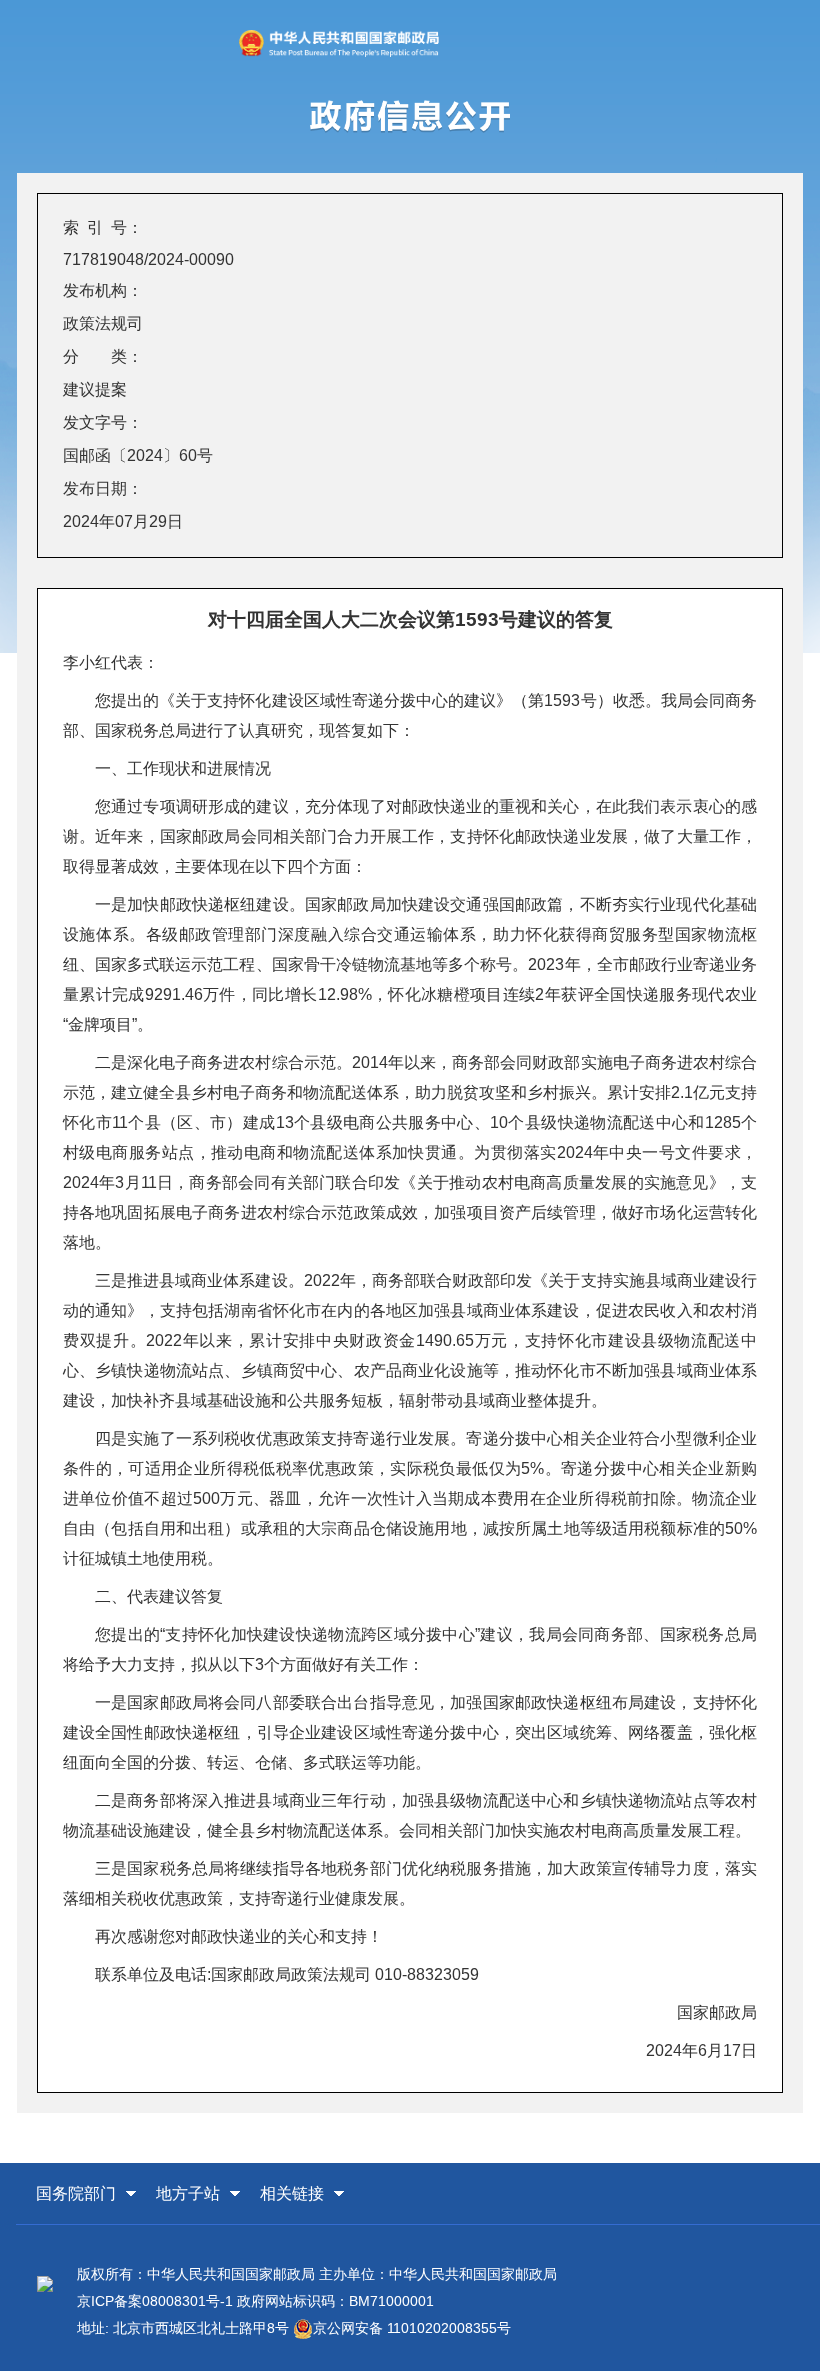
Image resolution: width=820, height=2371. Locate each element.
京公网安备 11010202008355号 (412, 2328)
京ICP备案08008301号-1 (155, 2301)
